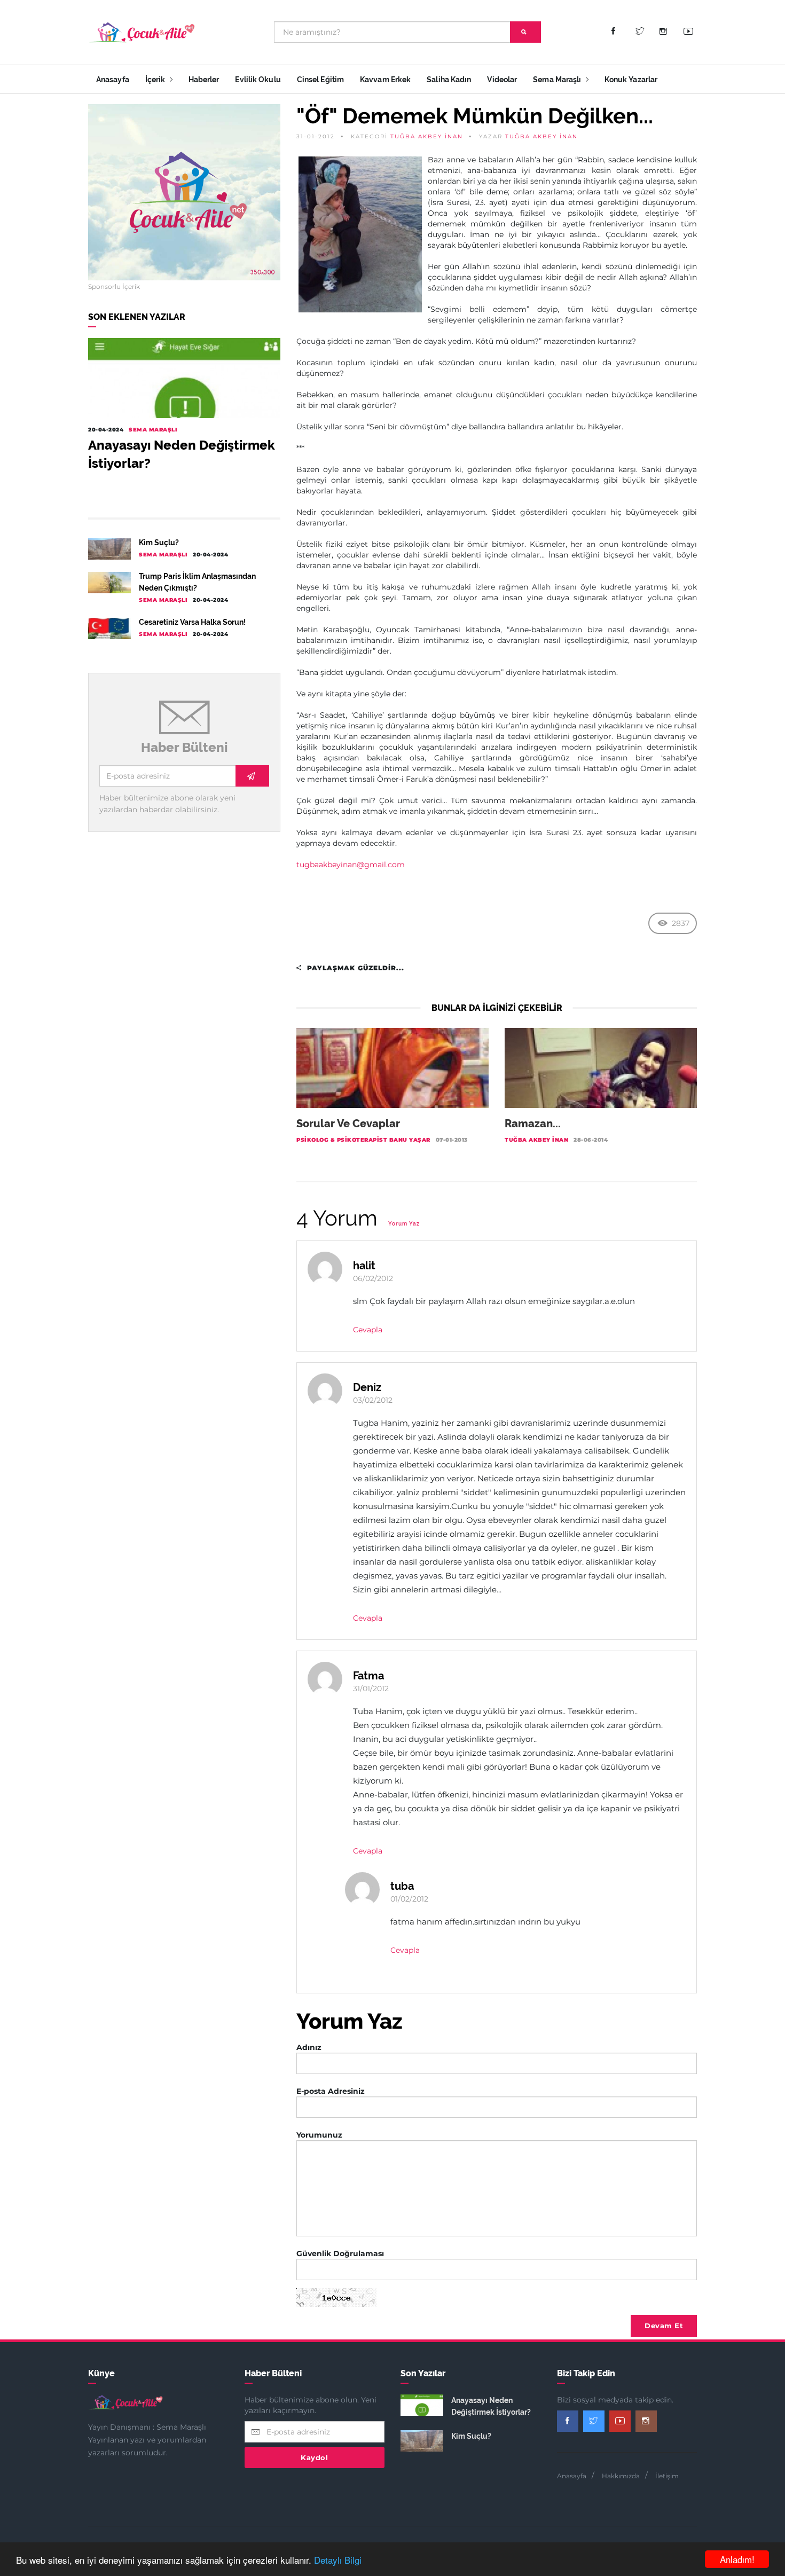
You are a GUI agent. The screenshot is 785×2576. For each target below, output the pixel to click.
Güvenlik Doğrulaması (340, 2253)
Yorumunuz (319, 2135)
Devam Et (664, 2326)
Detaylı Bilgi (338, 2560)
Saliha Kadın (449, 80)
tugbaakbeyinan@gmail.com (351, 865)
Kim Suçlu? (159, 543)
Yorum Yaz (404, 1224)
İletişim (667, 2476)
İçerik (156, 80)
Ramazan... (533, 1124)
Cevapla (368, 1330)
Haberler (204, 80)
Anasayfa (113, 80)
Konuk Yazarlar (631, 80)
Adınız (309, 2047)
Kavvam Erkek (385, 80)
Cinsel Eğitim (320, 80)
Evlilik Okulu (258, 80)
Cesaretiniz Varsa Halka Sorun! (192, 622)
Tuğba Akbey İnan (427, 136)
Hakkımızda (621, 2476)
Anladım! (737, 2559)
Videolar (502, 80)
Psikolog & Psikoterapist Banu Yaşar (363, 1140)
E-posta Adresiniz (331, 2091)
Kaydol (314, 2457)
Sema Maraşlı (558, 80)
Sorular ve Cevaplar (348, 1124)
